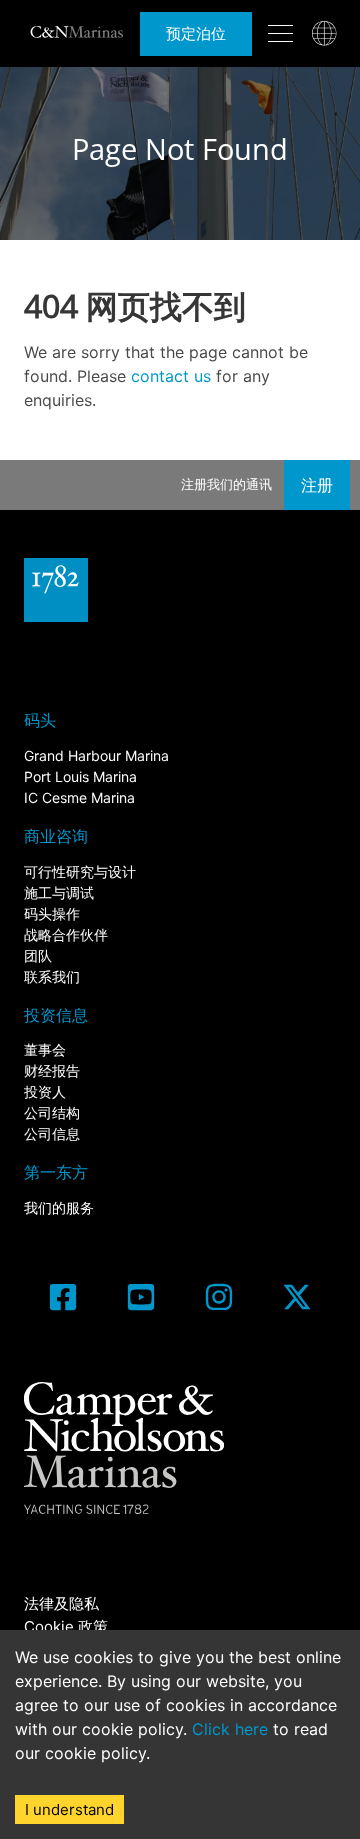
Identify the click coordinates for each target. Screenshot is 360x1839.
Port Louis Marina (80, 776)
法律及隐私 (61, 1603)
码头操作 (52, 913)
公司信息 (52, 1133)
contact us (171, 376)
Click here (230, 1729)
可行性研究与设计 (80, 871)
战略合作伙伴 (66, 934)
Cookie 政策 (66, 1626)
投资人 (45, 1091)
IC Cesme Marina (79, 797)
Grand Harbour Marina (96, 755)
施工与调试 (59, 892)
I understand (69, 1809)
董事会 (45, 1049)
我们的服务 (59, 1207)
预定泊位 (196, 33)
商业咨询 (56, 836)
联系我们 (52, 976)
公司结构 (52, 1112)
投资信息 (56, 1015)
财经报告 (52, 1070)
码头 (40, 720)
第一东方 (56, 1172)
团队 (38, 955)
